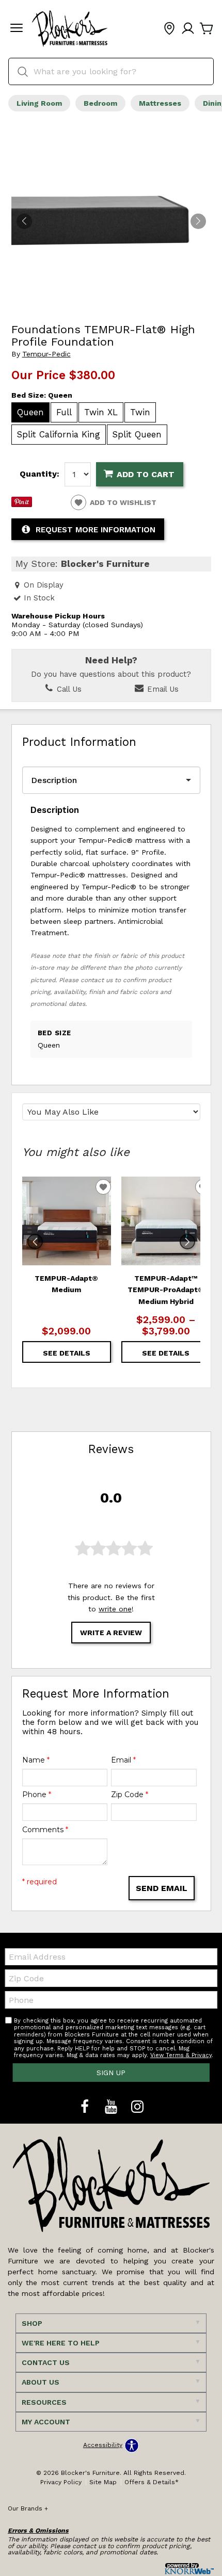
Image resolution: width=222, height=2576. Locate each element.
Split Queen (137, 434)
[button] (17, 29)
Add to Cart (146, 474)
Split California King (59, 434)
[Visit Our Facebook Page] (86, 2107)
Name (36, 1760)
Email (123, 1760)
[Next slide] (187, 1242)
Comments (45, 1830)
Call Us (68, 689)
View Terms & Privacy (181, 2055)
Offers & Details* (152, 2482)
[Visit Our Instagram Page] (137, 2107)
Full (64, 412)
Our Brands (28, 2508)
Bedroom (100, 103)
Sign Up (111, 2073)
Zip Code (130, 1795)
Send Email (162, 1888)
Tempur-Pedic (46, 354)
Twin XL (101, 412)
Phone (37, 1795)
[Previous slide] (35, 1242)
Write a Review (111, 1633)
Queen (30, 412)
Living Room (39, 103)
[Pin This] (22, 504)
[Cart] (207, 29)
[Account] (188, 29)
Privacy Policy (61, 2482)
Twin (140, 412)
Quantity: (39, 474)
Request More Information (96, 530)
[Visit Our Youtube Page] (112, 2107)
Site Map (103, 2482)
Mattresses (160, 103)
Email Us (162, 689)
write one (115, 1609)
